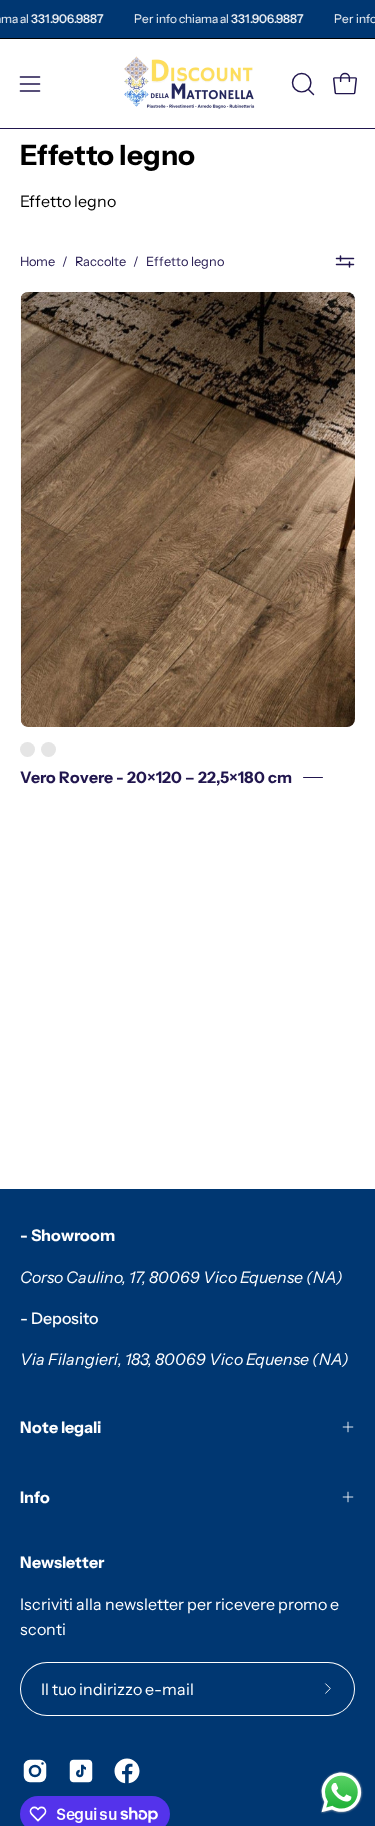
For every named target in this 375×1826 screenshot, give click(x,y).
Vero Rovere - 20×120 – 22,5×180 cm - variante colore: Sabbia (48, 749)
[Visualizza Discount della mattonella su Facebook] (127, 1771)
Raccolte (100, 261)
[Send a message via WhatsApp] (341, 1792)
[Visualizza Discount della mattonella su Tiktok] (81, 1771)
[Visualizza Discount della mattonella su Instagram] (35, 1771)
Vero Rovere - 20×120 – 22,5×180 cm (156, 777)
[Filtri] (345, 262)
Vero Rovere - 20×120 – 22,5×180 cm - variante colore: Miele (27, 749)
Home (37, 261)
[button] (301, 84)
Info (35, 1497)
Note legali (60, 1427)
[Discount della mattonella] (188, 83)
